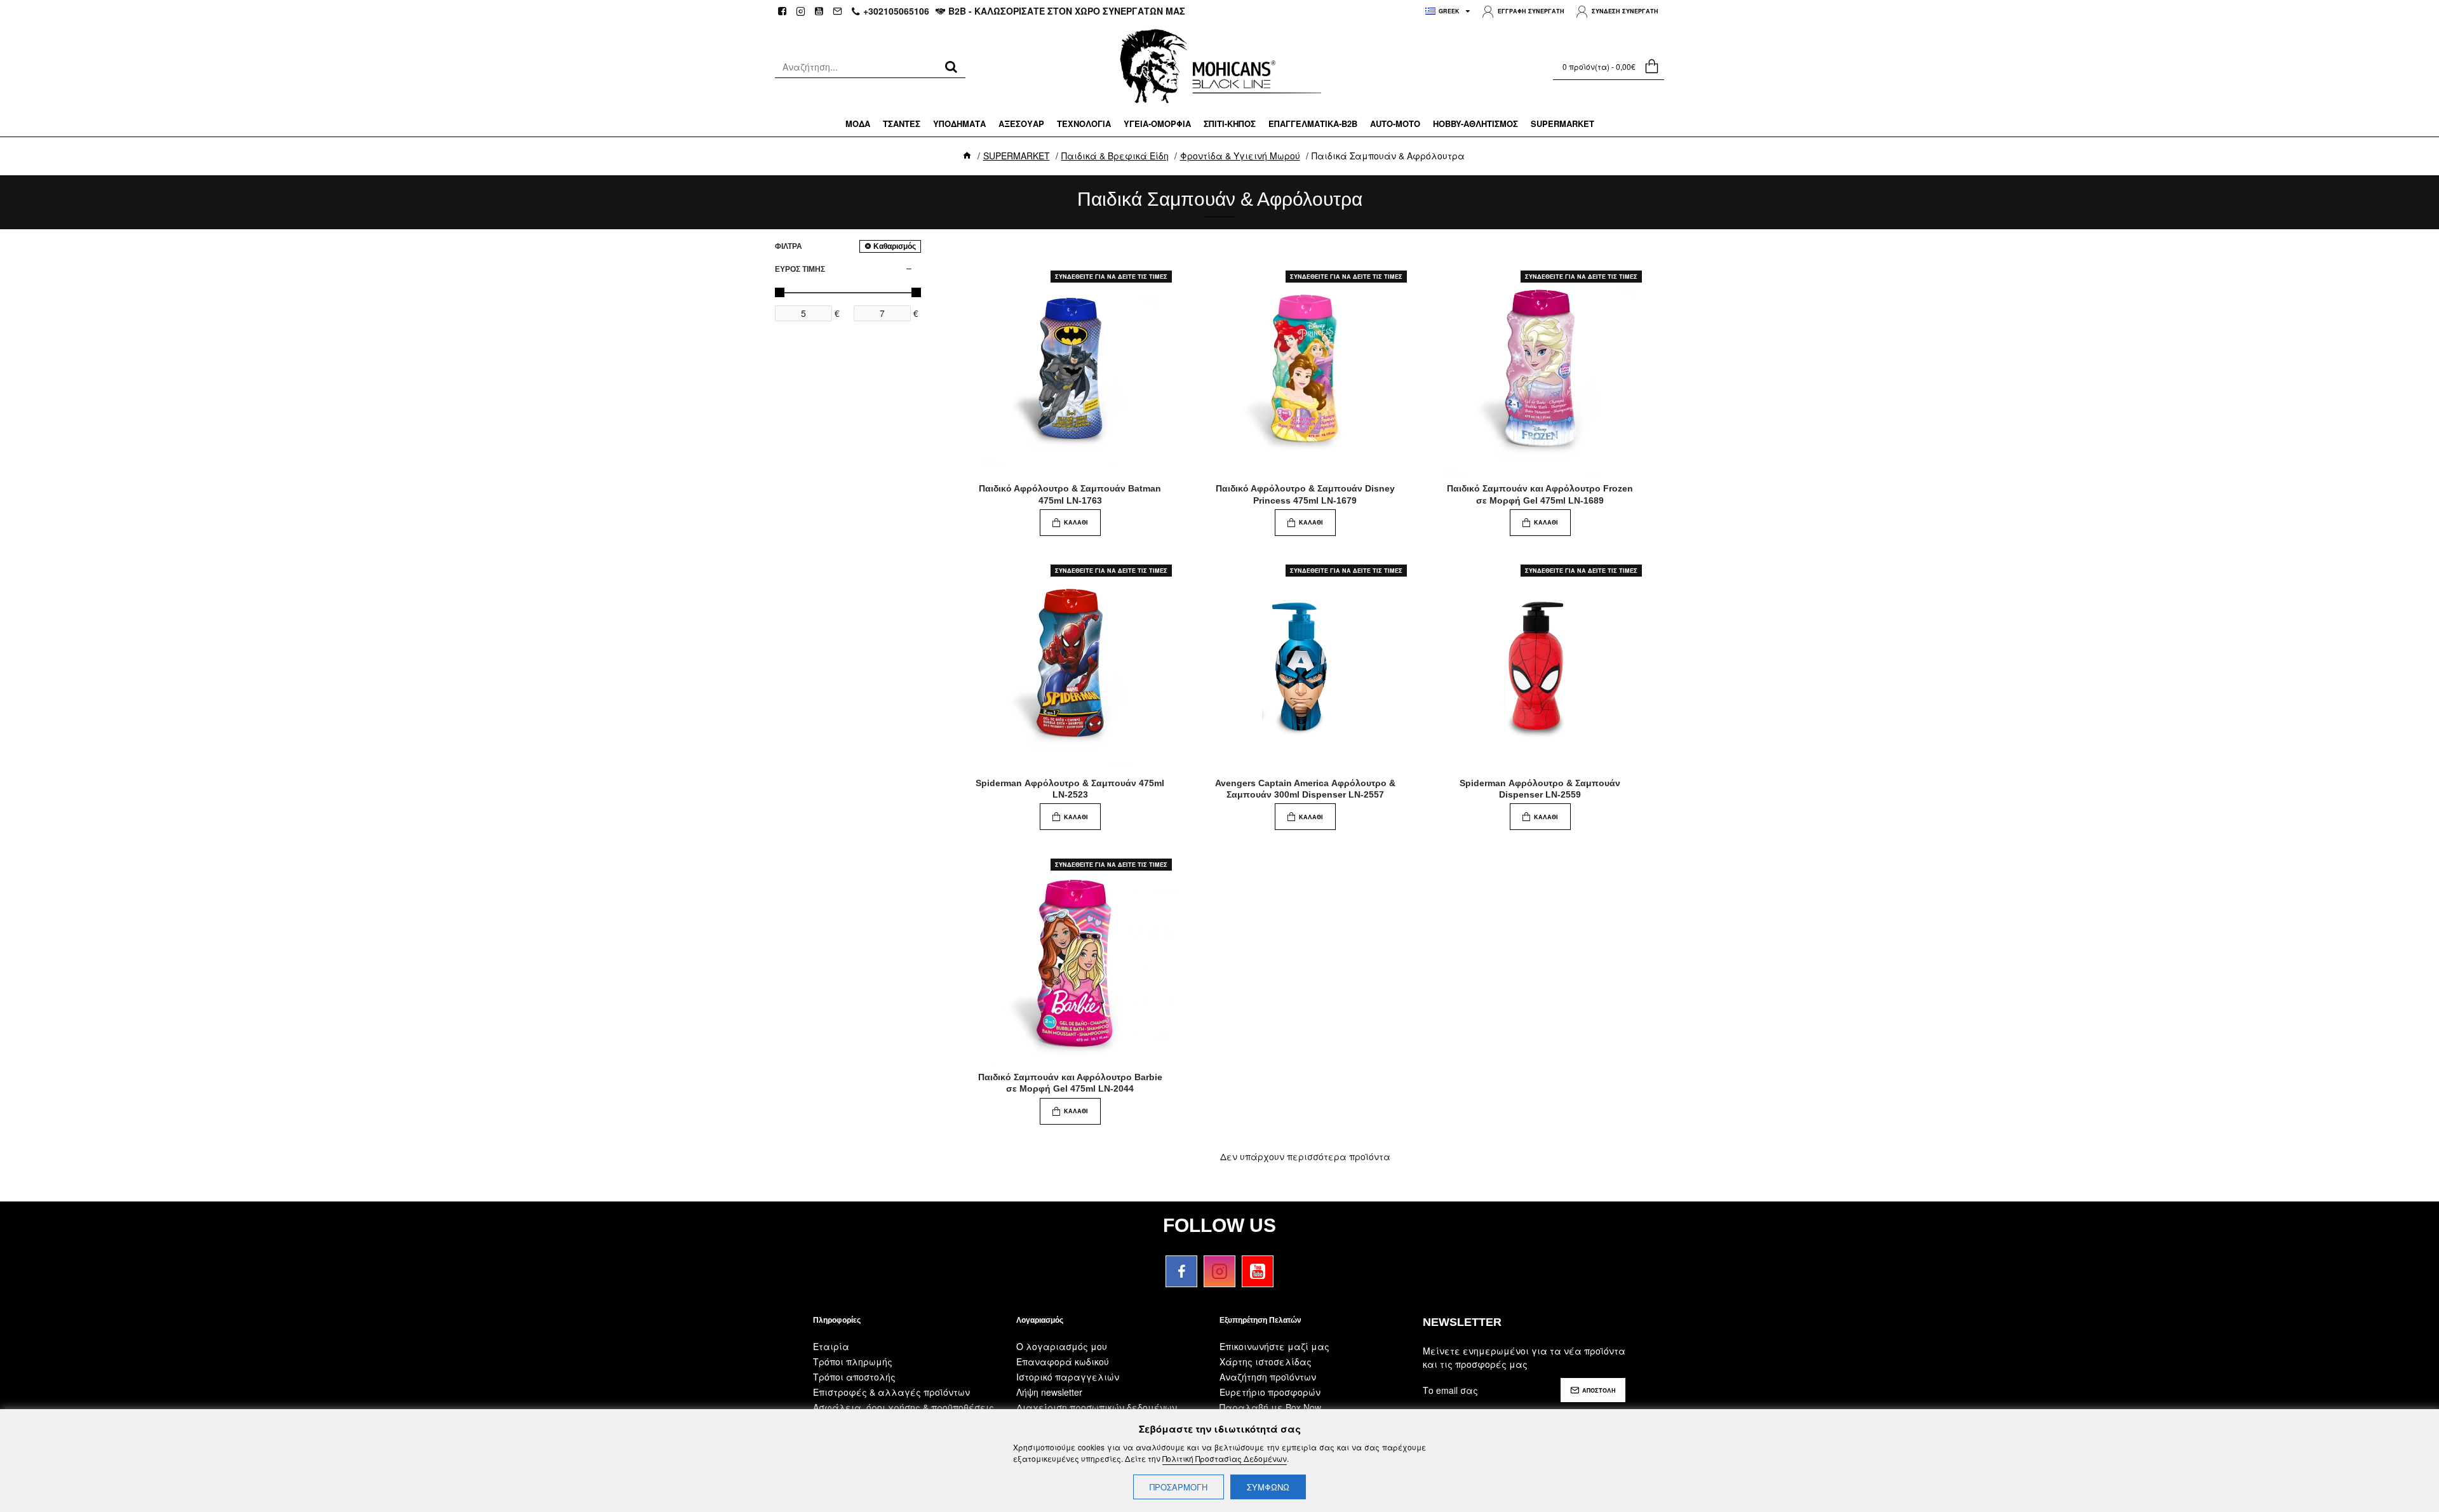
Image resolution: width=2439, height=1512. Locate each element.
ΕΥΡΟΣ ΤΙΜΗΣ (800, 269)
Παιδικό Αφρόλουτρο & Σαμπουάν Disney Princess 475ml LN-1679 (1305, 494)
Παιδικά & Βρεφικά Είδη (1115, 156)
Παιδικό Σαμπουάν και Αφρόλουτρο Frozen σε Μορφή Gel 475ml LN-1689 (1540, 494)
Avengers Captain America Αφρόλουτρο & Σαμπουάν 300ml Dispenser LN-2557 (1305, 789)
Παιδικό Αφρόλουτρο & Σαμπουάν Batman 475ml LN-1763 (1070, 494)
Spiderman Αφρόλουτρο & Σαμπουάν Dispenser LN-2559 (1540, 789)
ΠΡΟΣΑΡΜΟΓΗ (1179, 1487)
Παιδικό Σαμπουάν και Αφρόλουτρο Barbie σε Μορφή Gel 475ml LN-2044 (1070, 1083)
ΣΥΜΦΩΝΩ (1268, 1487)
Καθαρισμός (895, 246)
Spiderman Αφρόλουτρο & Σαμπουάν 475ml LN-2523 (1070, 789)
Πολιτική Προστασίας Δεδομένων (1225, 1458)
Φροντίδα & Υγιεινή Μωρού (1240, 156)
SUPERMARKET (1017, 156)
